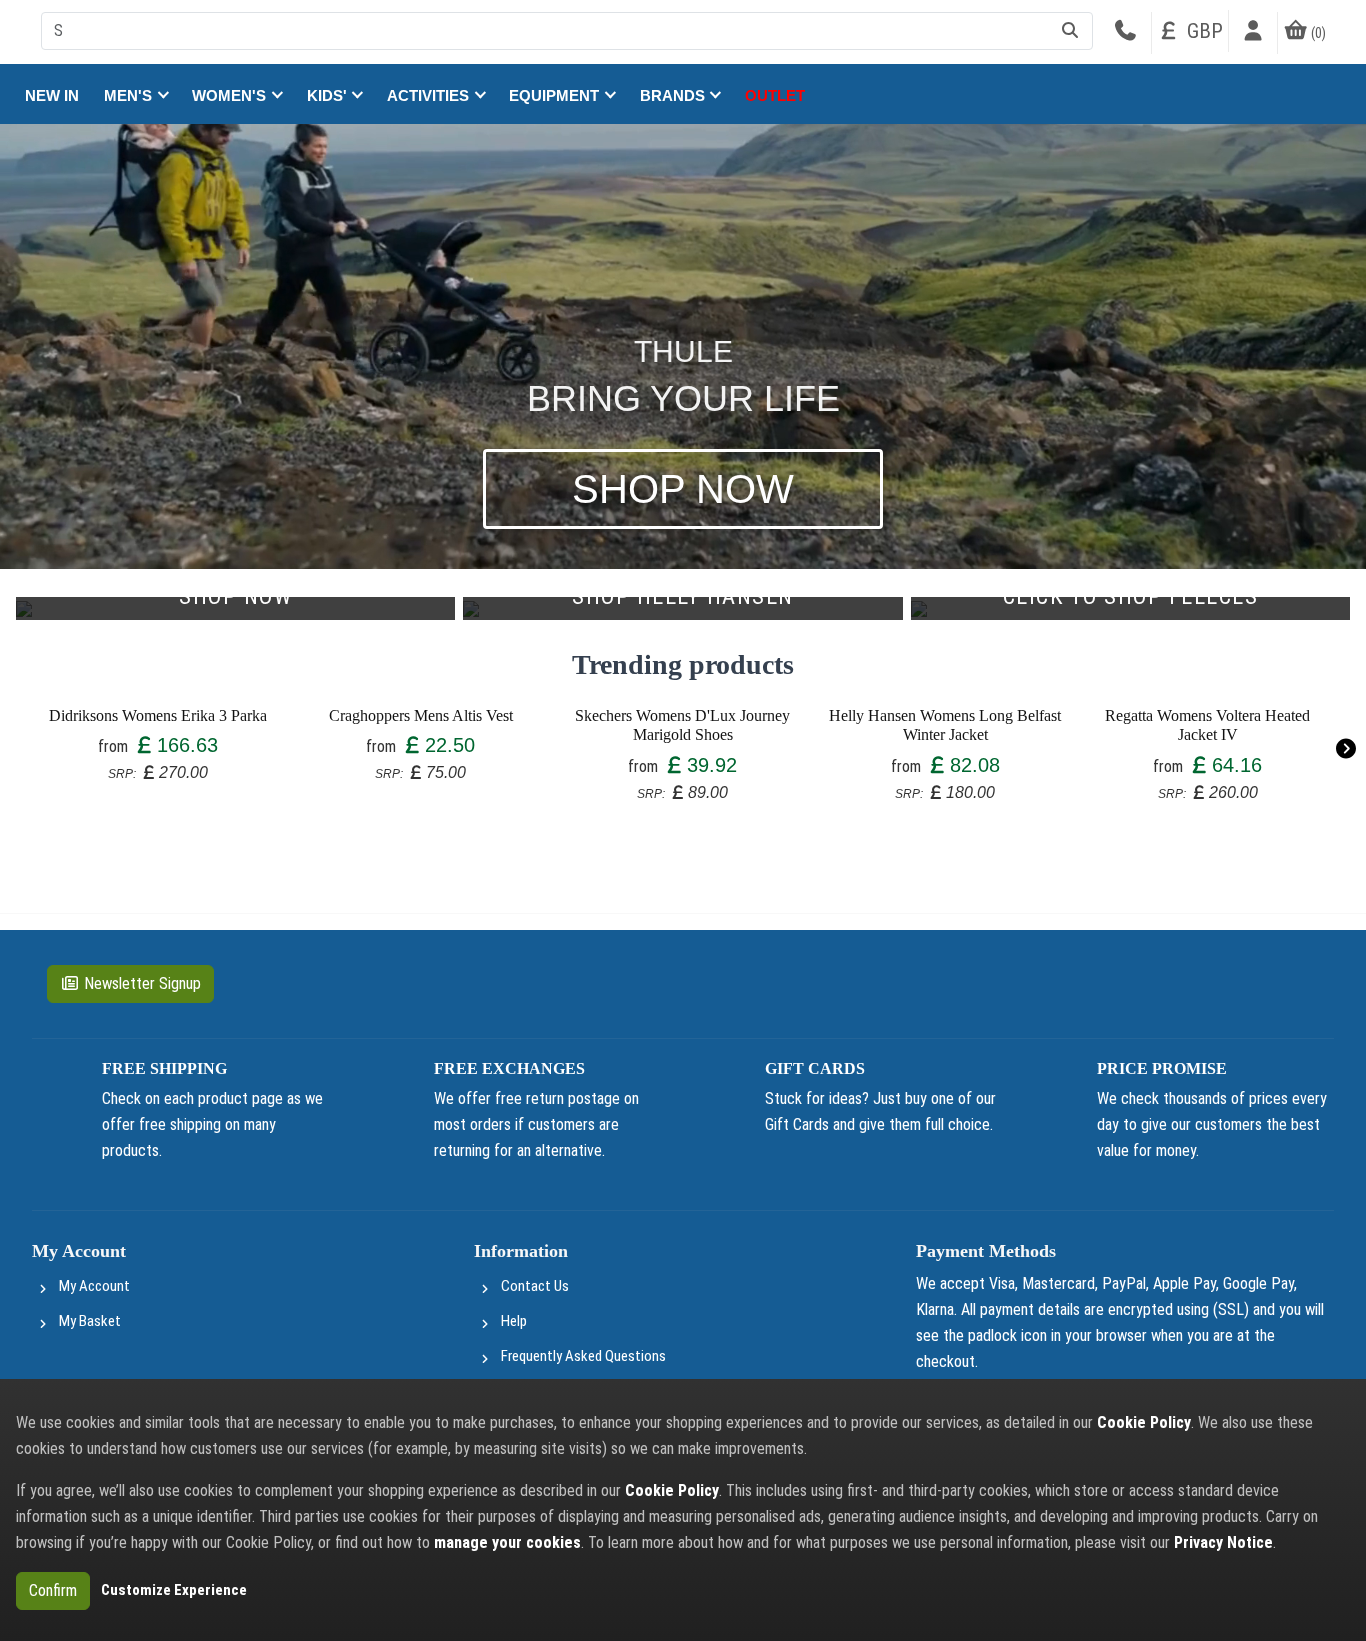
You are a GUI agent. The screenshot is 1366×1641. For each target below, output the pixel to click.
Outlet (775, 95)
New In (52, 95)
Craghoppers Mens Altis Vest (421, 715)
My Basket (90, 1321)
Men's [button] (130, 95)
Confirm (53, 1590)
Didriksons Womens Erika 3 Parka (158, 715)
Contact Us (535, 1286)
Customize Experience (174, 1590)
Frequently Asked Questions (583, 1356)
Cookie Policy (1144, 1422)
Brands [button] (674, 95)
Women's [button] (231, 95)
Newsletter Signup (142, 983)
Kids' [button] (329, 95)
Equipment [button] (556, 95)
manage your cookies (507, 1542)
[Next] (1345, 749)
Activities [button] (430, 95)
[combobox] (567, 31)
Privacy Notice (1223, 1542)
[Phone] (1125, 33)
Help (514, 1321)
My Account (94, 1286)
